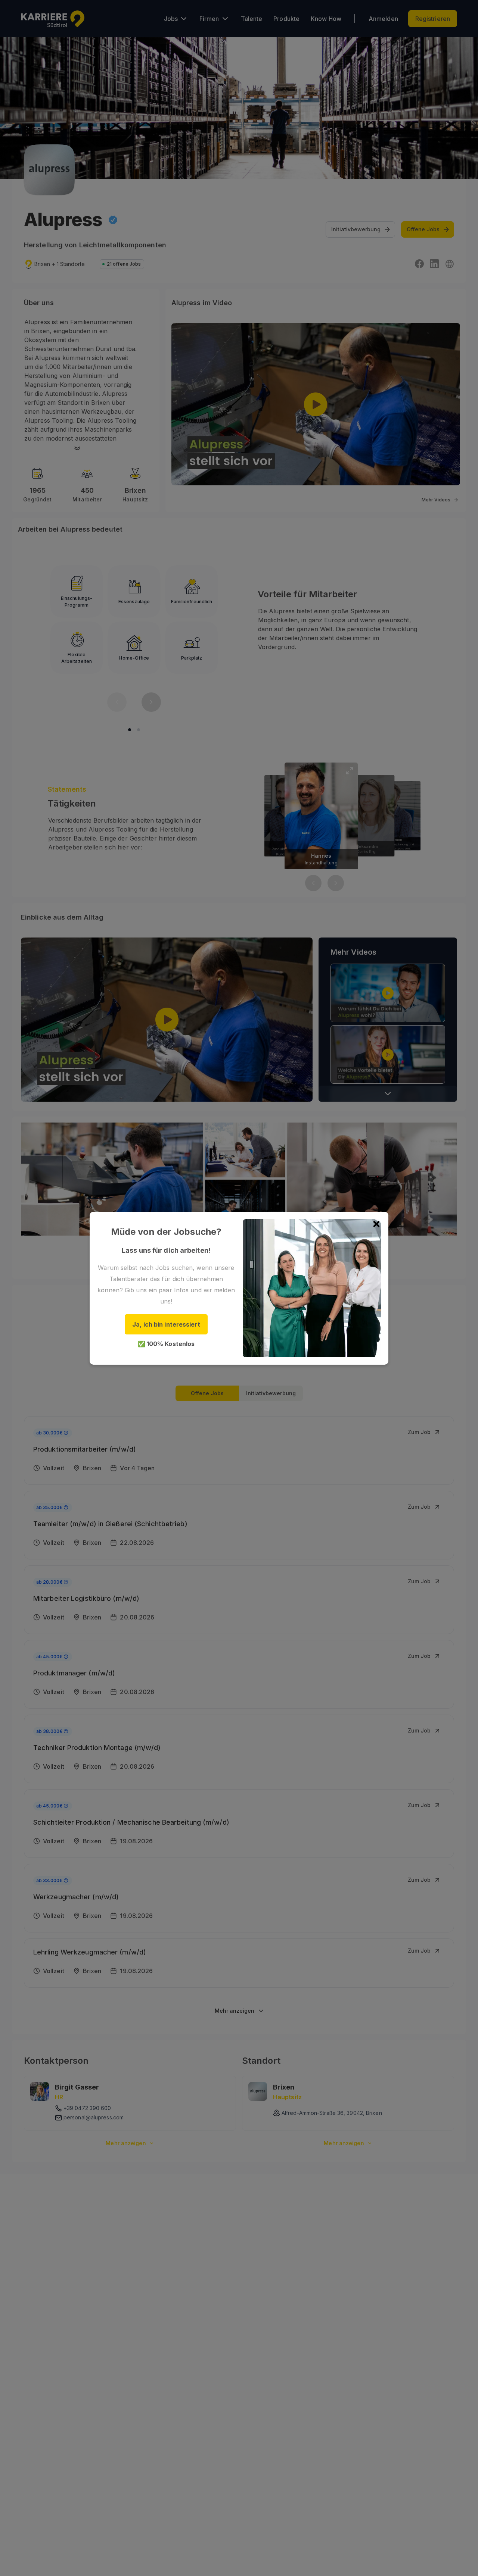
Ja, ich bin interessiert (166, 1324)
